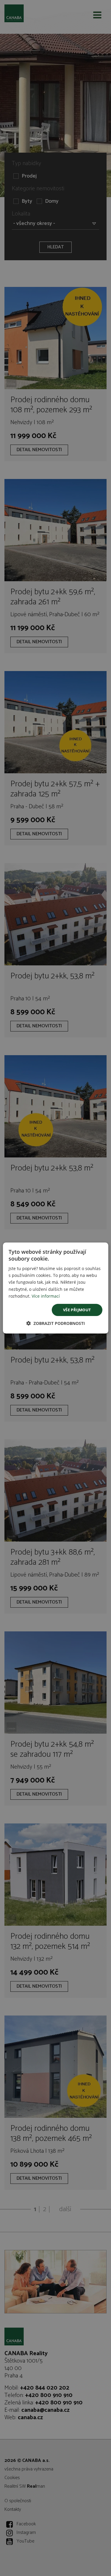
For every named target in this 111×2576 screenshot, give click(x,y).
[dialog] (55, 1288)
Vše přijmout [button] (77, 1310)
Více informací (46, 1296)
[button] (56, 1323)
